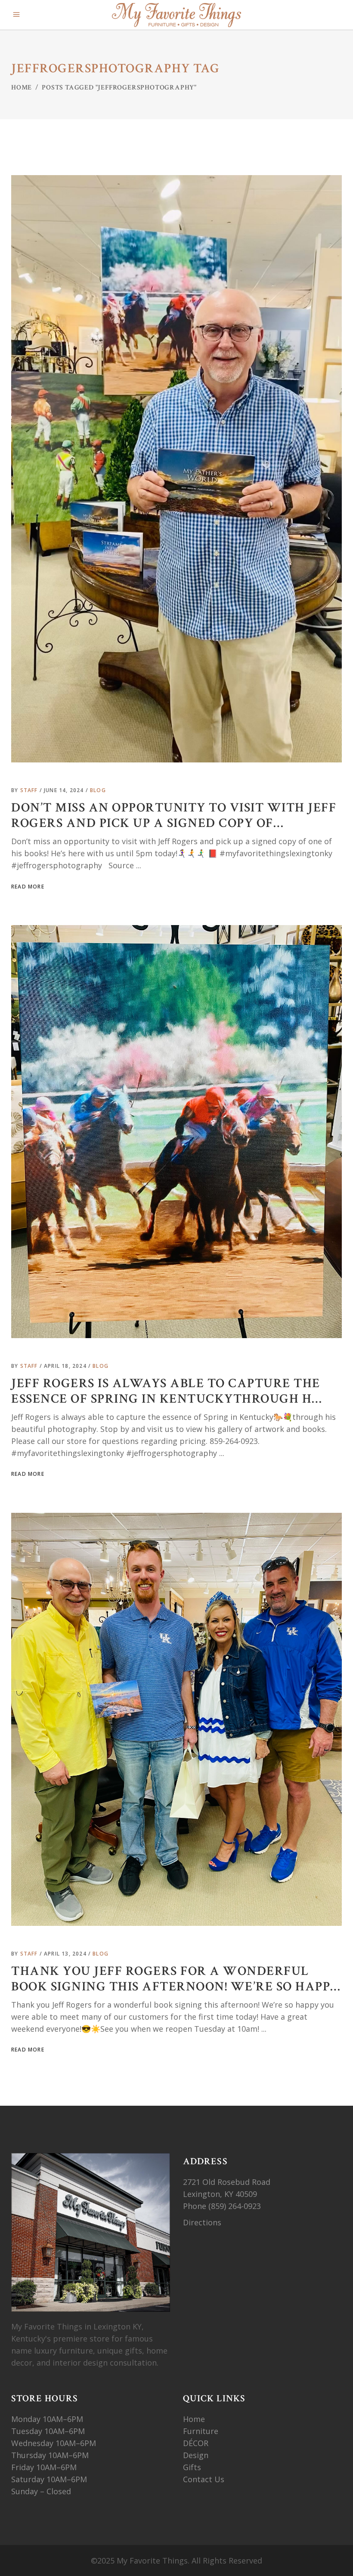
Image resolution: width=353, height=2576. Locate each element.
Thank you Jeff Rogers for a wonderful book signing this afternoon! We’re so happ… (176, 1979)
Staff (30, 790)
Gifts (192, 2467)
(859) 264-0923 (236, 2206)
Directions (202, 2222)
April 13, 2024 (66, 1954)
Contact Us (204, 2479)
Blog (98, 790)
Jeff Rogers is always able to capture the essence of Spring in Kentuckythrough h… (167, 1391)
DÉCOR (196, 2443)
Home (22, 88)
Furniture (202, 2431)
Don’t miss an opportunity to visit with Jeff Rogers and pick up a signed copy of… (174, 816)
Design (196, 2455)
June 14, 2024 (65, 790)
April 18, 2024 (66, 1366)
